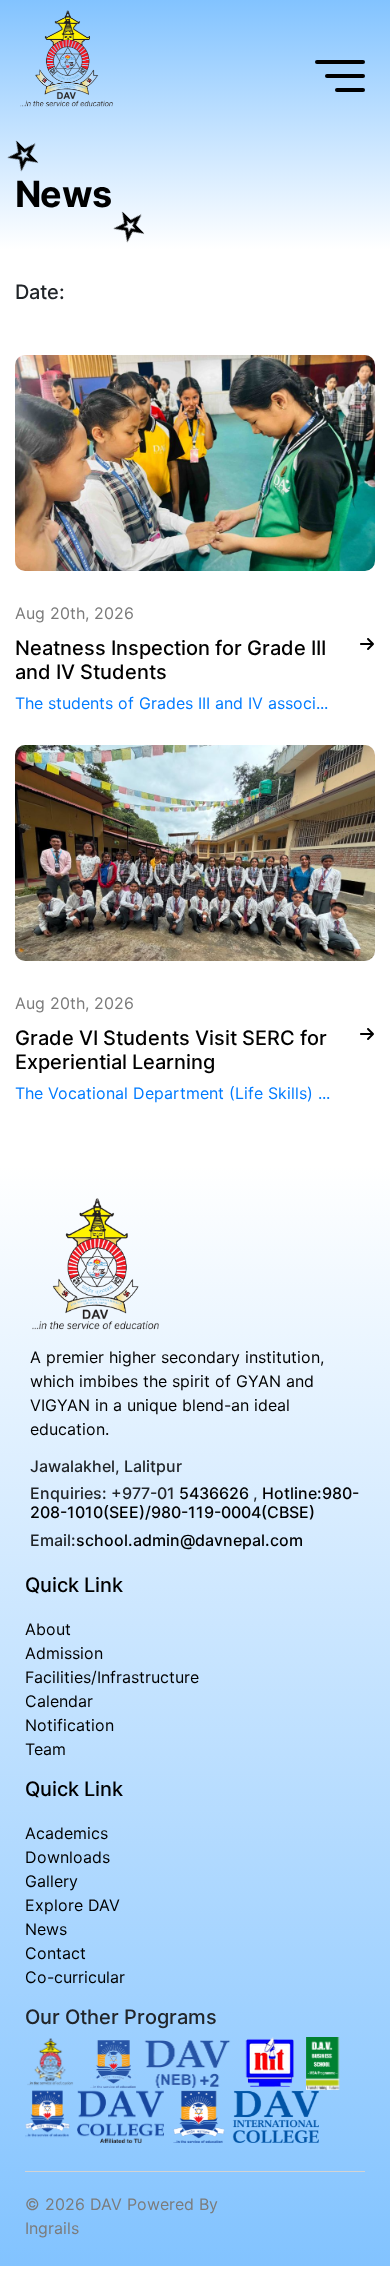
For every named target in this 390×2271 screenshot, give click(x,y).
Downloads (67, 1857)
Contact (55, 1953)
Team (45, 1749)
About (48, 1629)
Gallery (51, 1881)
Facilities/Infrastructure (112, 1677)
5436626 (214, 1493)
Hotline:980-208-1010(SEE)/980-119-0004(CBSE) (194, 1502)
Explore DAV (72, 1905)
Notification (69, 1725)
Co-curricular (75, 1977)
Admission (64, 1653)
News (46, 1929)
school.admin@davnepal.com (189, 1540)
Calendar (59, 1701)
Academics (66, 1833)
